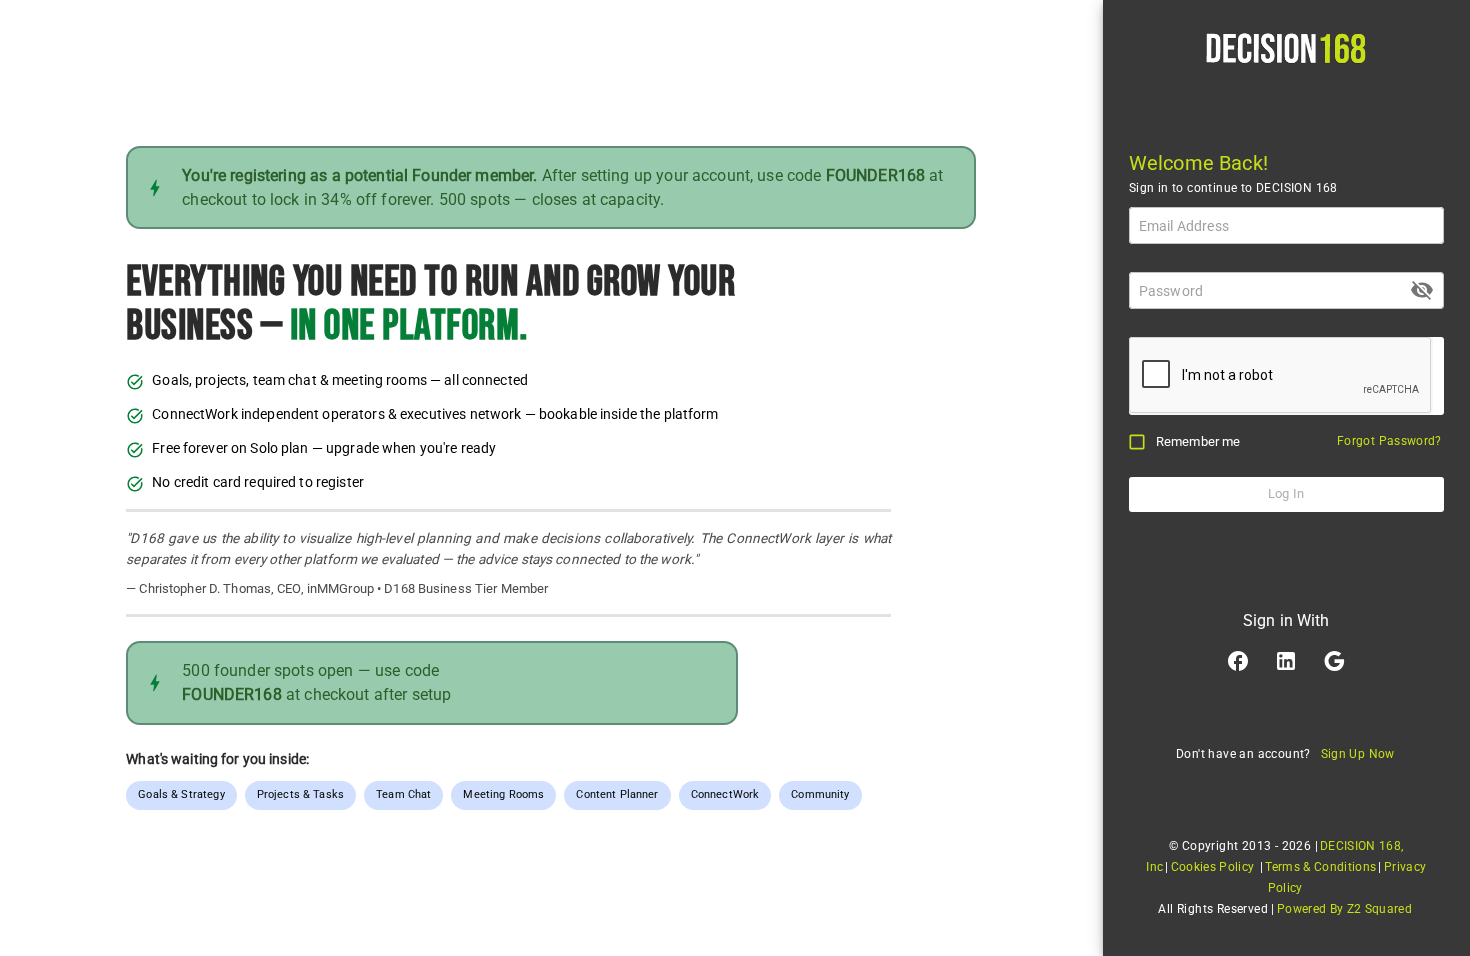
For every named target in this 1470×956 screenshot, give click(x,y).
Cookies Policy (1213, 867)
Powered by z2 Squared (1344, 909)
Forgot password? (1389, 441)
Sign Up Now (1358, 754)
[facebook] (1238, 661)
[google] (1334, 661)
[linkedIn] (1286, 661)
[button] (1238, 661)
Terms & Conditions (1320, 867)
